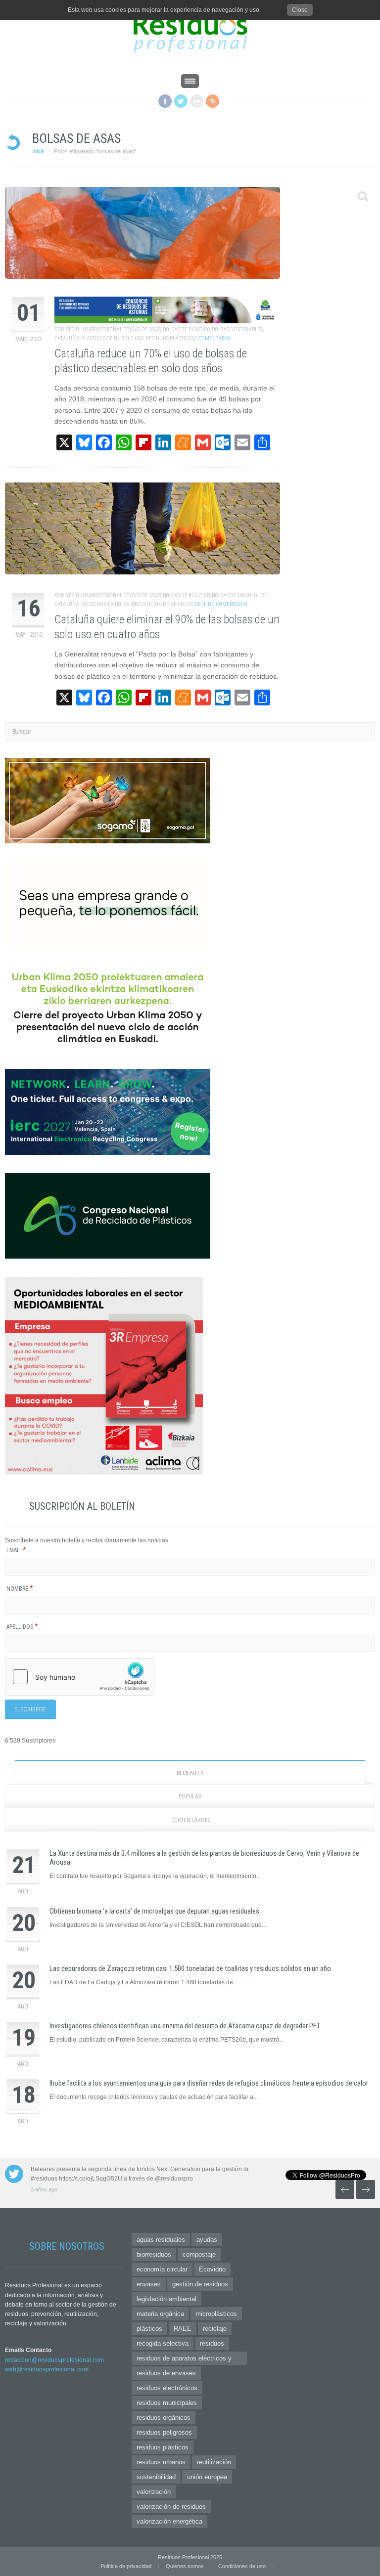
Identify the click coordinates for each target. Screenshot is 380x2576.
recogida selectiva (163, 2343)
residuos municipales (167, 2403)
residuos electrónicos (167, 2388)
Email (16, 1550)
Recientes (190, 1773)
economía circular (162, 2269)
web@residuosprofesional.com (47, 2369)
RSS (213, 101)
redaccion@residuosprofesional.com (54, 2360)
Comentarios (190, 1820)
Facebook (165, 101)
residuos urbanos (161, 2462)
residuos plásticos (163, 2447)
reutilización (214, 2462)
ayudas (207, 2240)
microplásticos (216, 2314)
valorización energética (169, 2521)
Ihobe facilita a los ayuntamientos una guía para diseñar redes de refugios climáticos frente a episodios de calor (209, 2083)
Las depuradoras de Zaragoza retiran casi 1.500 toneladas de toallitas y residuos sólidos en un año (190, 1968)
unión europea (207, 2477)
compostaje (199, 2254)
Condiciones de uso (242, 2566)
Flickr (197, 101)
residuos (212, 2343)
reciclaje (215, 2329)
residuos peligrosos (164, 2432)
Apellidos (22, 1627)
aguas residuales (161, 2240)
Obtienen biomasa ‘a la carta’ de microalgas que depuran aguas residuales (154, 1911)
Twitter (181, 101)
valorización (154, 2492)
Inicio (38, 151)
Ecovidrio (212, 2269)
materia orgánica (160, 2314)
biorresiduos (154, 2254)
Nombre (20, 1589)
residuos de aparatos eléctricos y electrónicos (184, 2360)
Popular (190, 1796)
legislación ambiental (166, 2299)
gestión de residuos (200, 2284)
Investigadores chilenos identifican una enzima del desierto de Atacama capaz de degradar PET (185, 2026)
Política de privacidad (126, 2566)
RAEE (183, 2329)
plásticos (149, 2329)
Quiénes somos (185, 2566)
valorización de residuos (171, 2507)
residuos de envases (166, 2373)
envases (149, 2284)
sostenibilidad (156, 2477)
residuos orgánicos (164, 2418)
